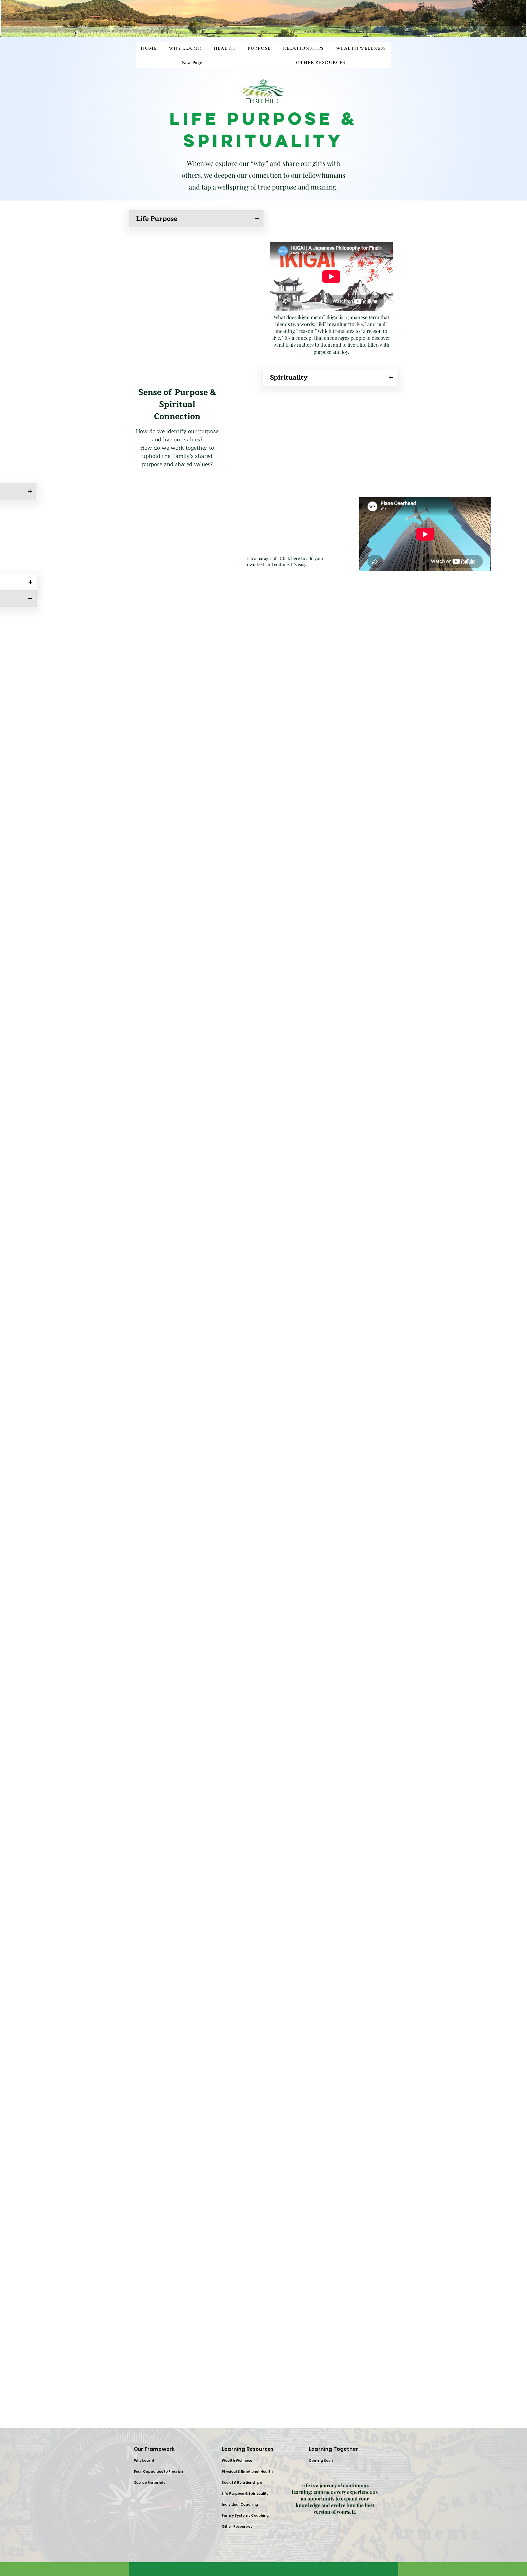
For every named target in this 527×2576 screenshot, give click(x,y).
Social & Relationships (242, 2482)
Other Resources (237, 2526)
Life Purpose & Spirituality (245, 2493)
